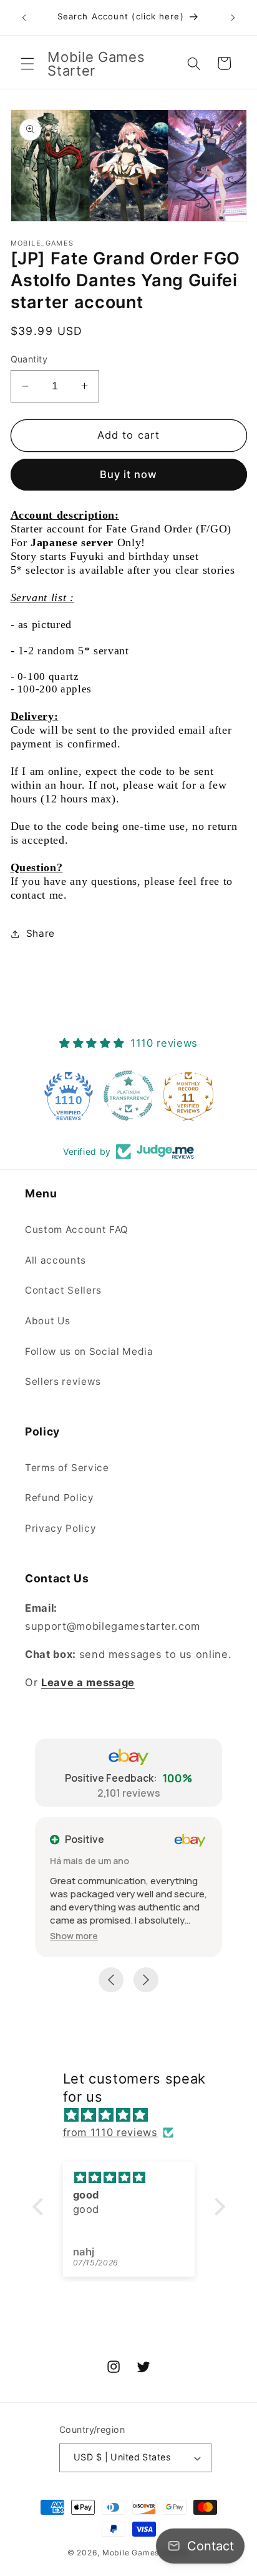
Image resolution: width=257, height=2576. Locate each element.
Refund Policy (60, 1498)
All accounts (56, 1260)
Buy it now (129, 474)
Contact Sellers (63, 1290)
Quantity (29, 359)
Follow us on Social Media (89, 1351)
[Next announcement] (233, 17)
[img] (135, 2115)
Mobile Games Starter (146, 2553)
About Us (47, 1321)
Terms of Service (67, 1468)
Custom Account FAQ (77, 1230)
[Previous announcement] (24, 17)
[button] (27, 63)
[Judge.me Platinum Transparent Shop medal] (128, 1096)
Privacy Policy (61, 1528)
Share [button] (41, 933)
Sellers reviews (63, 1381)
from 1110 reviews (110, 2132)
